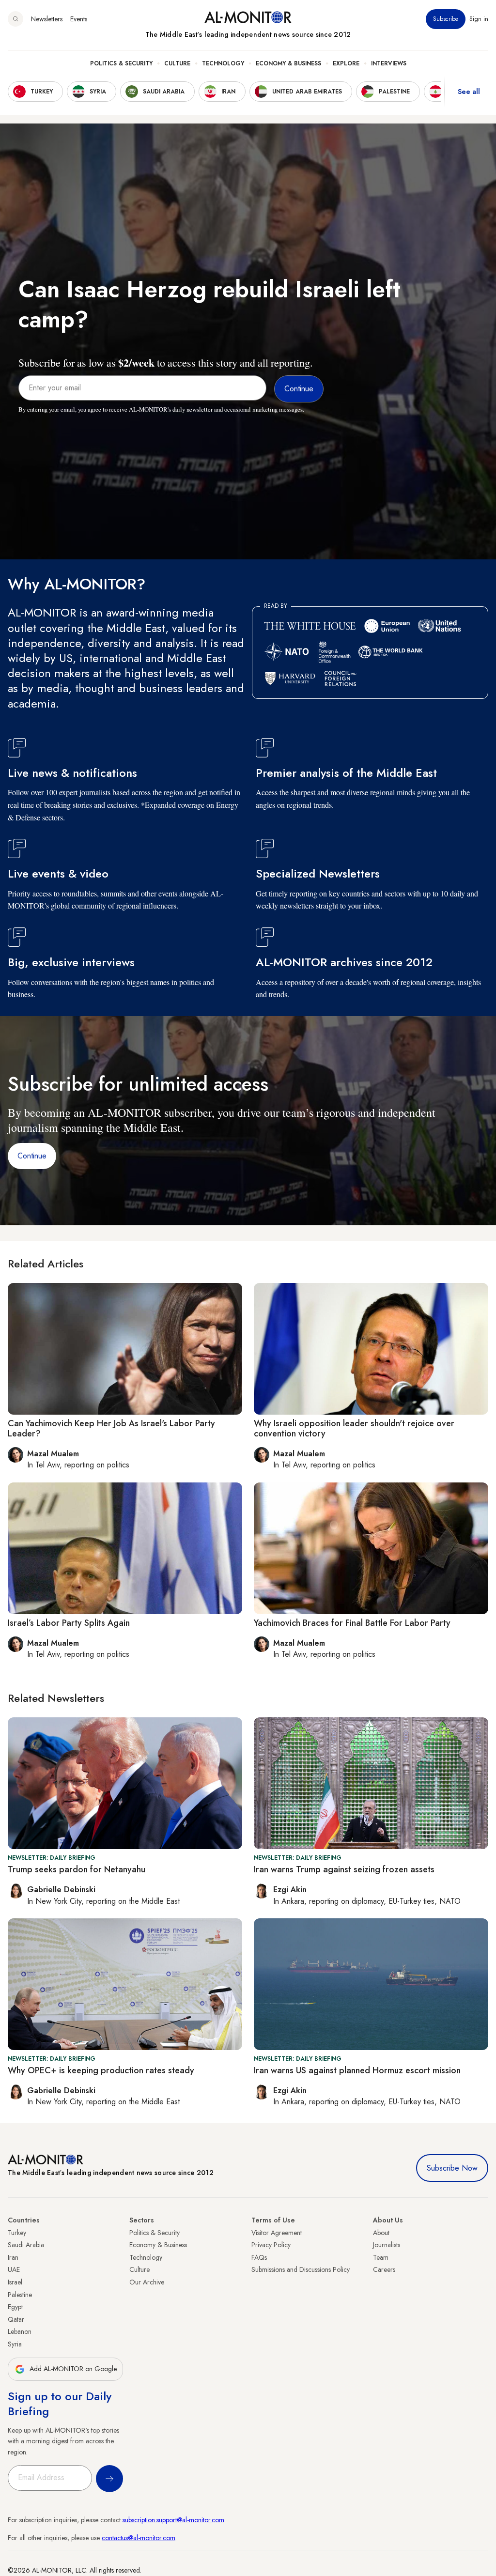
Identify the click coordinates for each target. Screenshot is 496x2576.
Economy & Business (288, 63)
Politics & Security (121, 63)
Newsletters (47, 19)
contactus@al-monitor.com (139, 2538)
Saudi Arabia (26, 2245)
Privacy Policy (271, 2245)
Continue (32, 1156)
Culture (177, 63)
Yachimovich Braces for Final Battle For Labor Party (352, 1623)
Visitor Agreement (277, 2233)
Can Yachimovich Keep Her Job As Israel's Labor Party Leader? (111, 1429)
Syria (15, 2344)
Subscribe (446, 19)
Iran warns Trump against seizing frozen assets (344, 1869)
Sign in (479, 19)
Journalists (387, 2245)
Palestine (20, 2295)
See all (469, 92)
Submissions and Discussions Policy (301, 2269)
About (381, 2233)
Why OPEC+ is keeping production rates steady (101, 2070)
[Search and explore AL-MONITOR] (15, 19)
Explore (346, 63)
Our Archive (147, 2282)
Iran (13, 2257)
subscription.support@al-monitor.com (173, 2520)
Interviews (389, 63)
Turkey (17, 2233)
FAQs (259, 2257)
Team (381, 2257)
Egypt (15, 2307)
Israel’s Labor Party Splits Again (69, 1623)
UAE (14, 2269)
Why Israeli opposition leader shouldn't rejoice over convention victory (354, 1429)
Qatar (16, 2319)
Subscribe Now (452, 2168)
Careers (384, 2269)
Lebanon (20, 2331)
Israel (15, 2282)
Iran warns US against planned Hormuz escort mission (357, 2070)
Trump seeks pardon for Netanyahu (77, 1869)
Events (79, 19)
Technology (223, 63)
